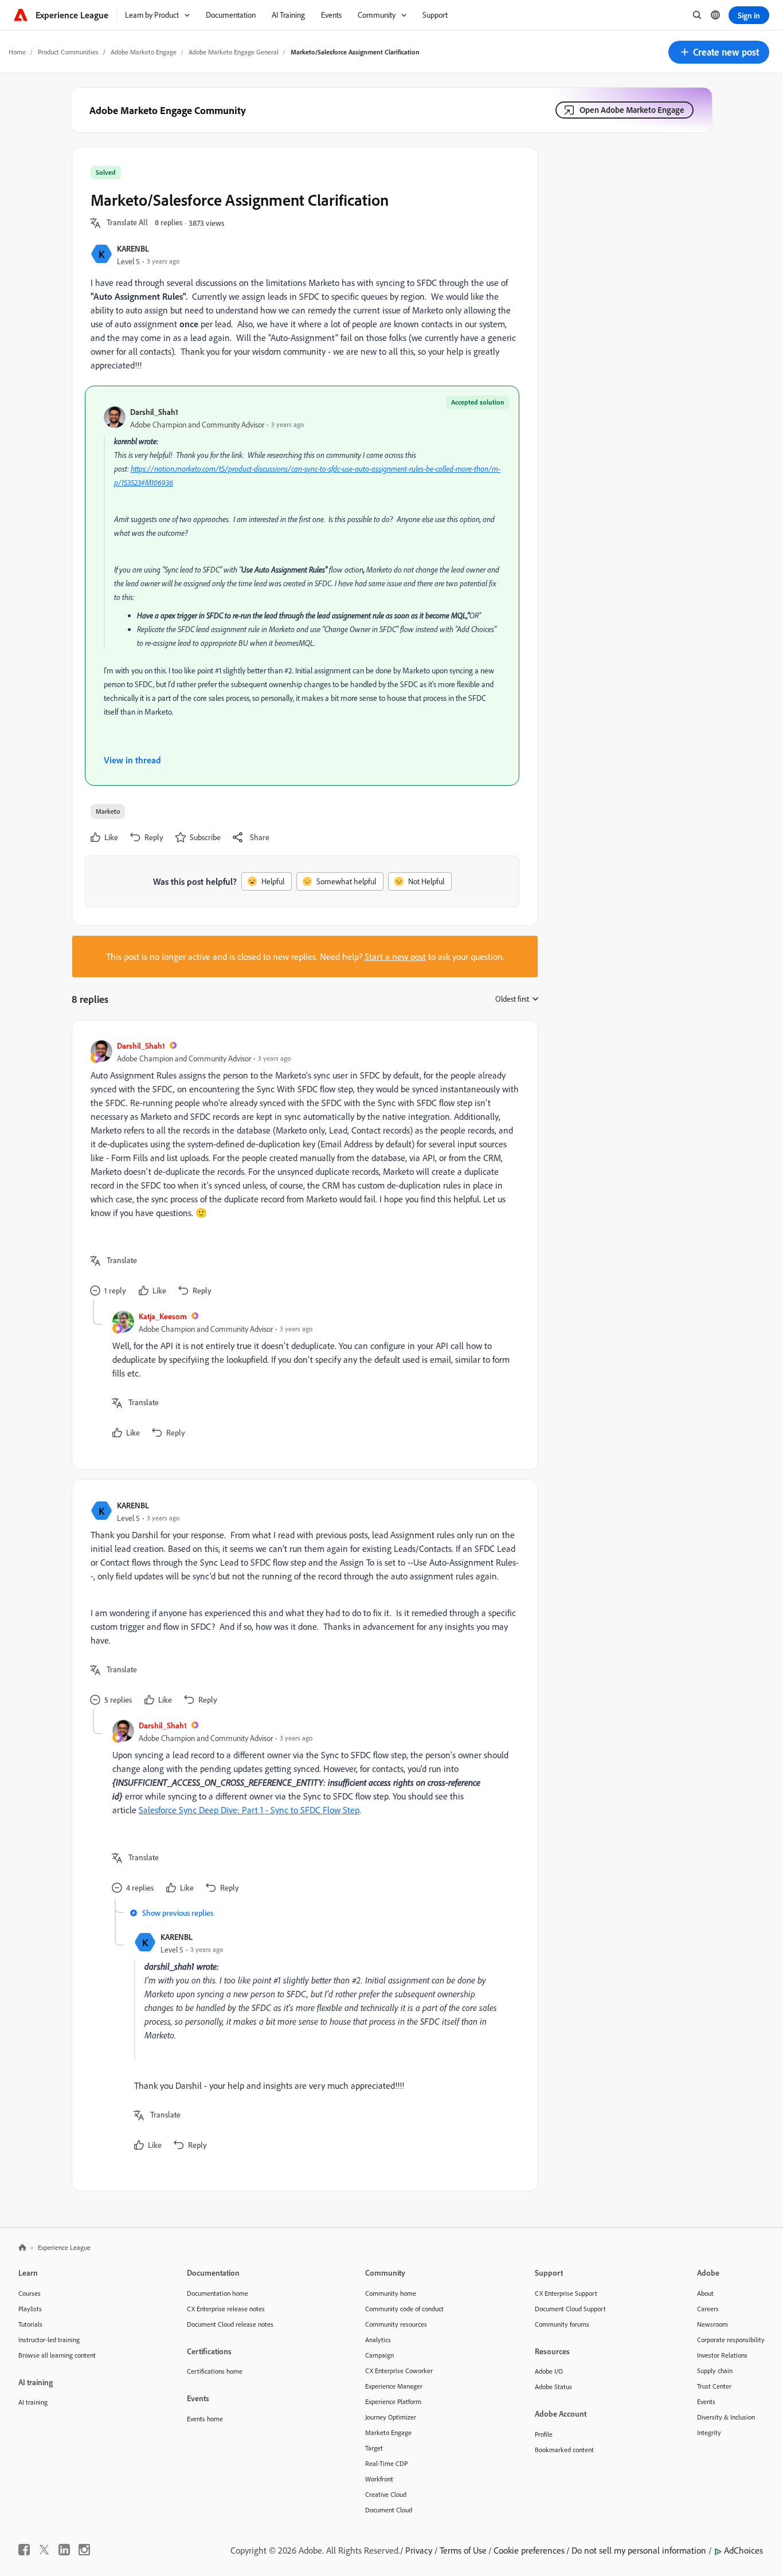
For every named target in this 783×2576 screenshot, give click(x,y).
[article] (302, 1169)
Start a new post (395, 956)
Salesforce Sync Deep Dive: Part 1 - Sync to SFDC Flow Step (249, 1810)
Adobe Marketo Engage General (234, 52)
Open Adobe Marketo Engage (632, 110)
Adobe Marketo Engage (144, 52)
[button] (719, 52)
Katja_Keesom (163, 1316)
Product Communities (68, 52)
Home (17, 52)
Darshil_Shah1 (154, 412)
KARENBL (133, 248)
